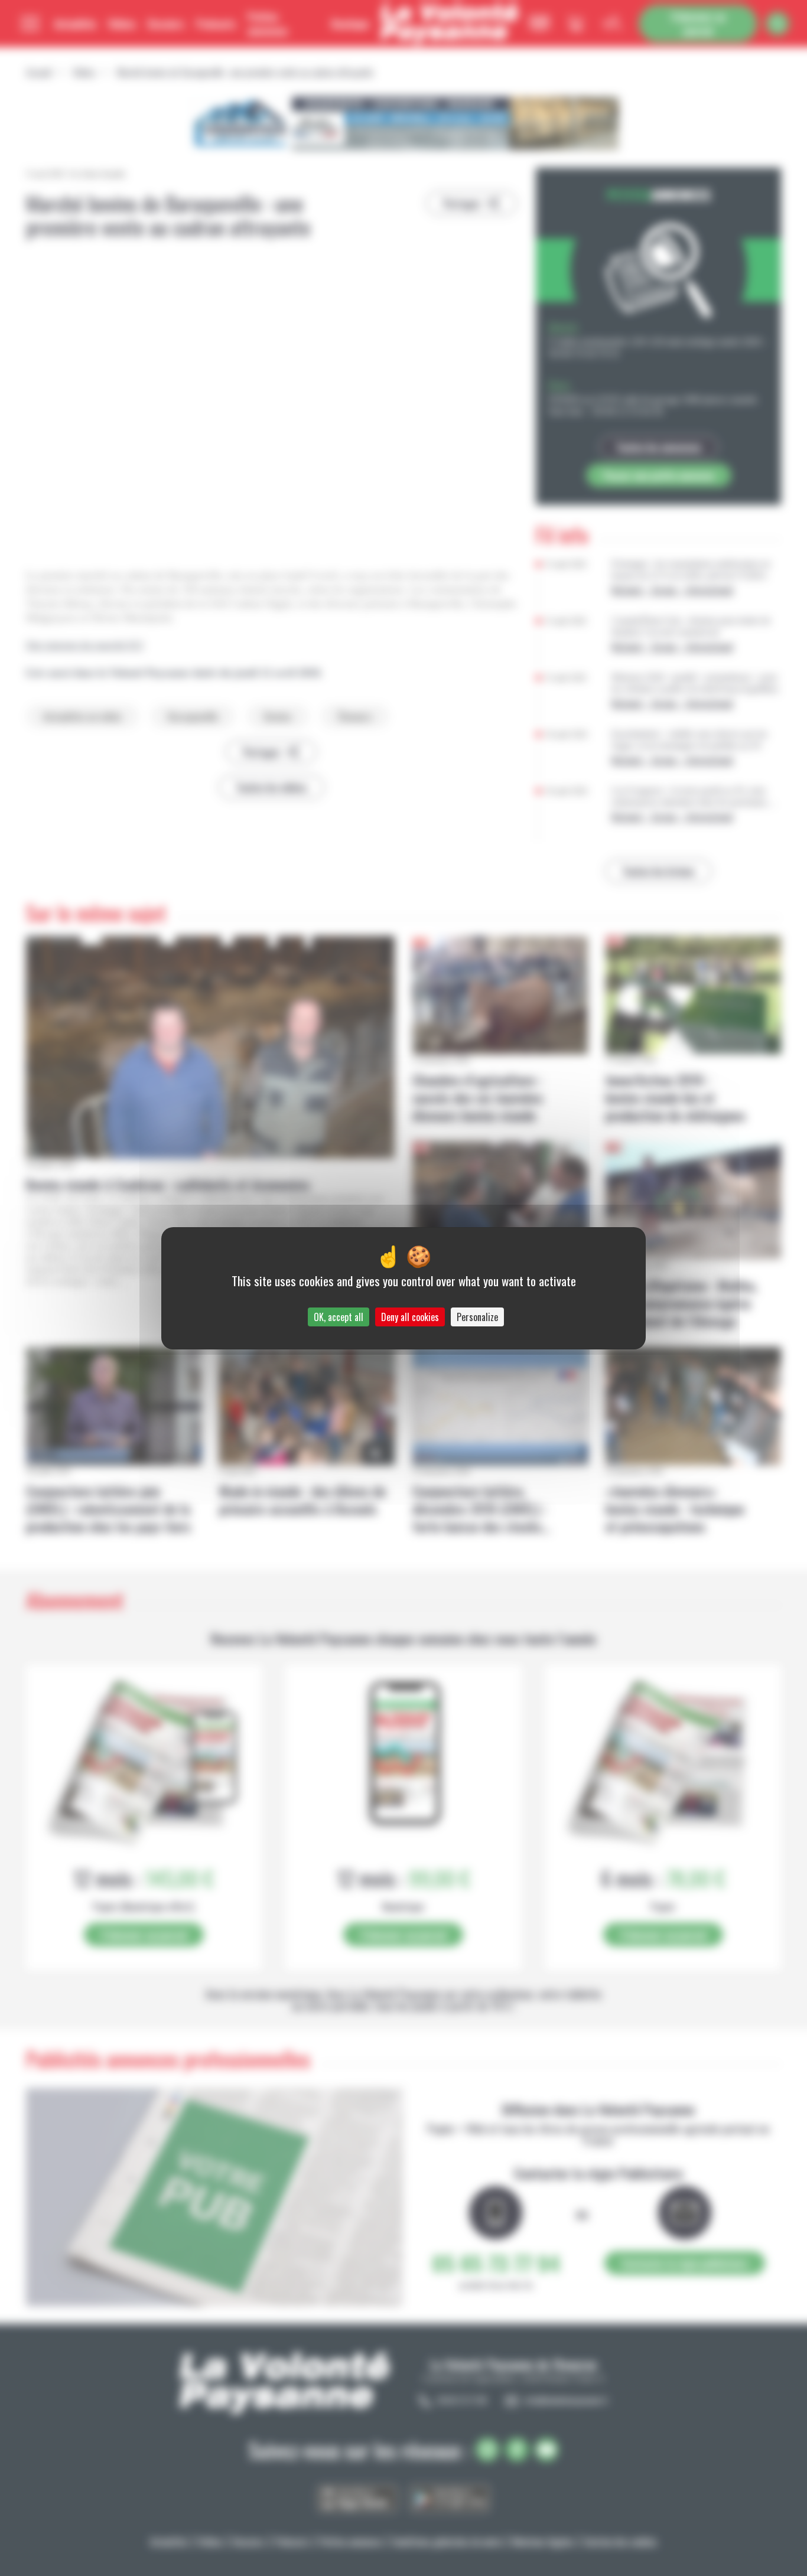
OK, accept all (339, 1317)
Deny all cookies (410, 1317)
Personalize (477, 1317)
